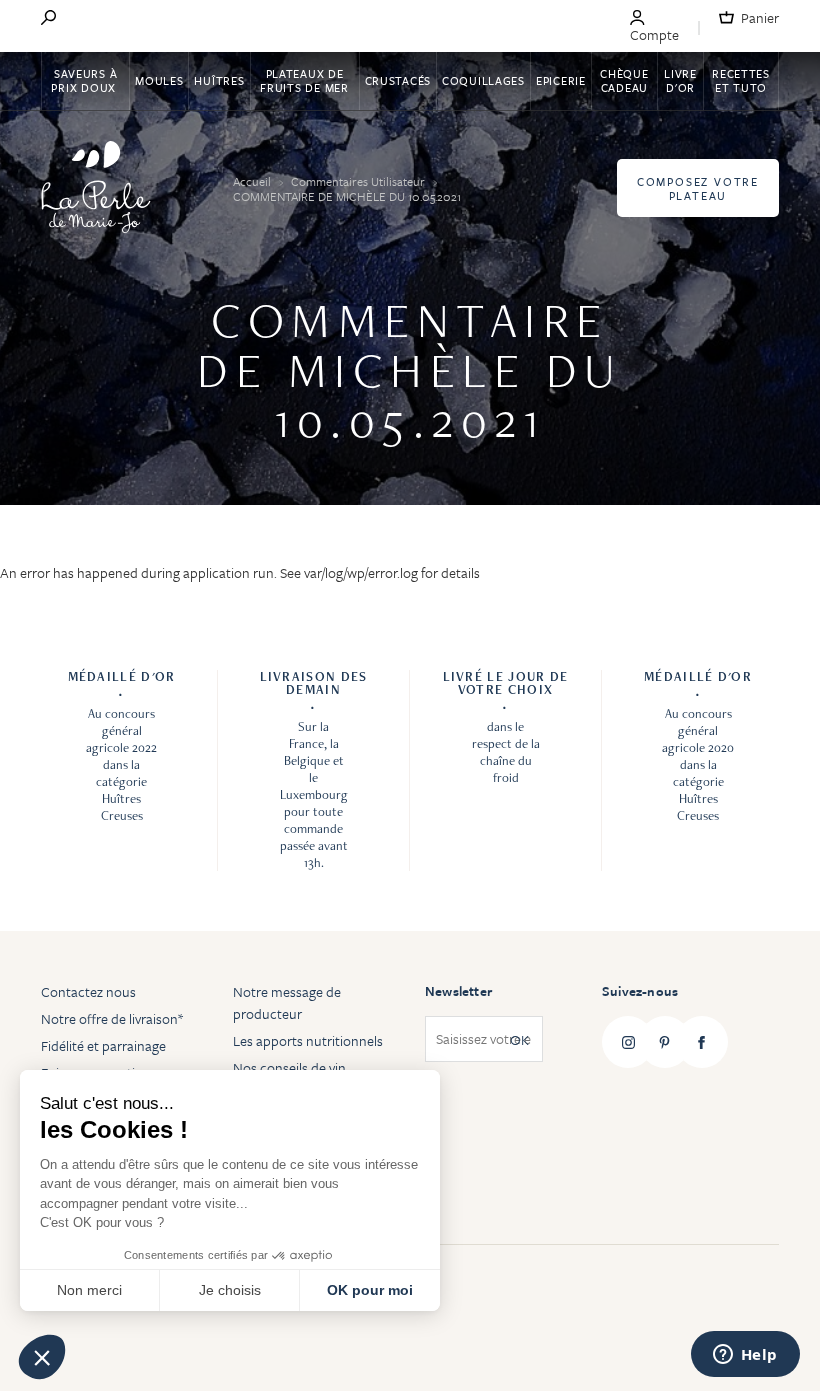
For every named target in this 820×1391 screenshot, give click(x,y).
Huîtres (219, 80)
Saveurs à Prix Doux (85, 80)
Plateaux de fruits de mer (304, 80)
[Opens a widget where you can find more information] (745, 1356)
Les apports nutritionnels (308, 1040)
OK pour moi (370, 1290)
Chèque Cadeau (624, 80)
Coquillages (483, 80)
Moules (159, 80)
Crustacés (398, 80)
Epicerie (561, 80)
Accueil (253, 181)
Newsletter (458, 991)
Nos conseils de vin (289, 1067)
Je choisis (230, 1290)
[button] (42, 1357)
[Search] (48, 19)
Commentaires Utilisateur (359, 181)
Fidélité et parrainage (103, 1045)
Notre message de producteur (287, 1002)
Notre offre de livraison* (112, 1018)
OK (519, 1039)
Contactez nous (88, 991)
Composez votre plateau (698, 188)
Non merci (89, 1290)
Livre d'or (680, 80)
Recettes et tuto (741, 80)
